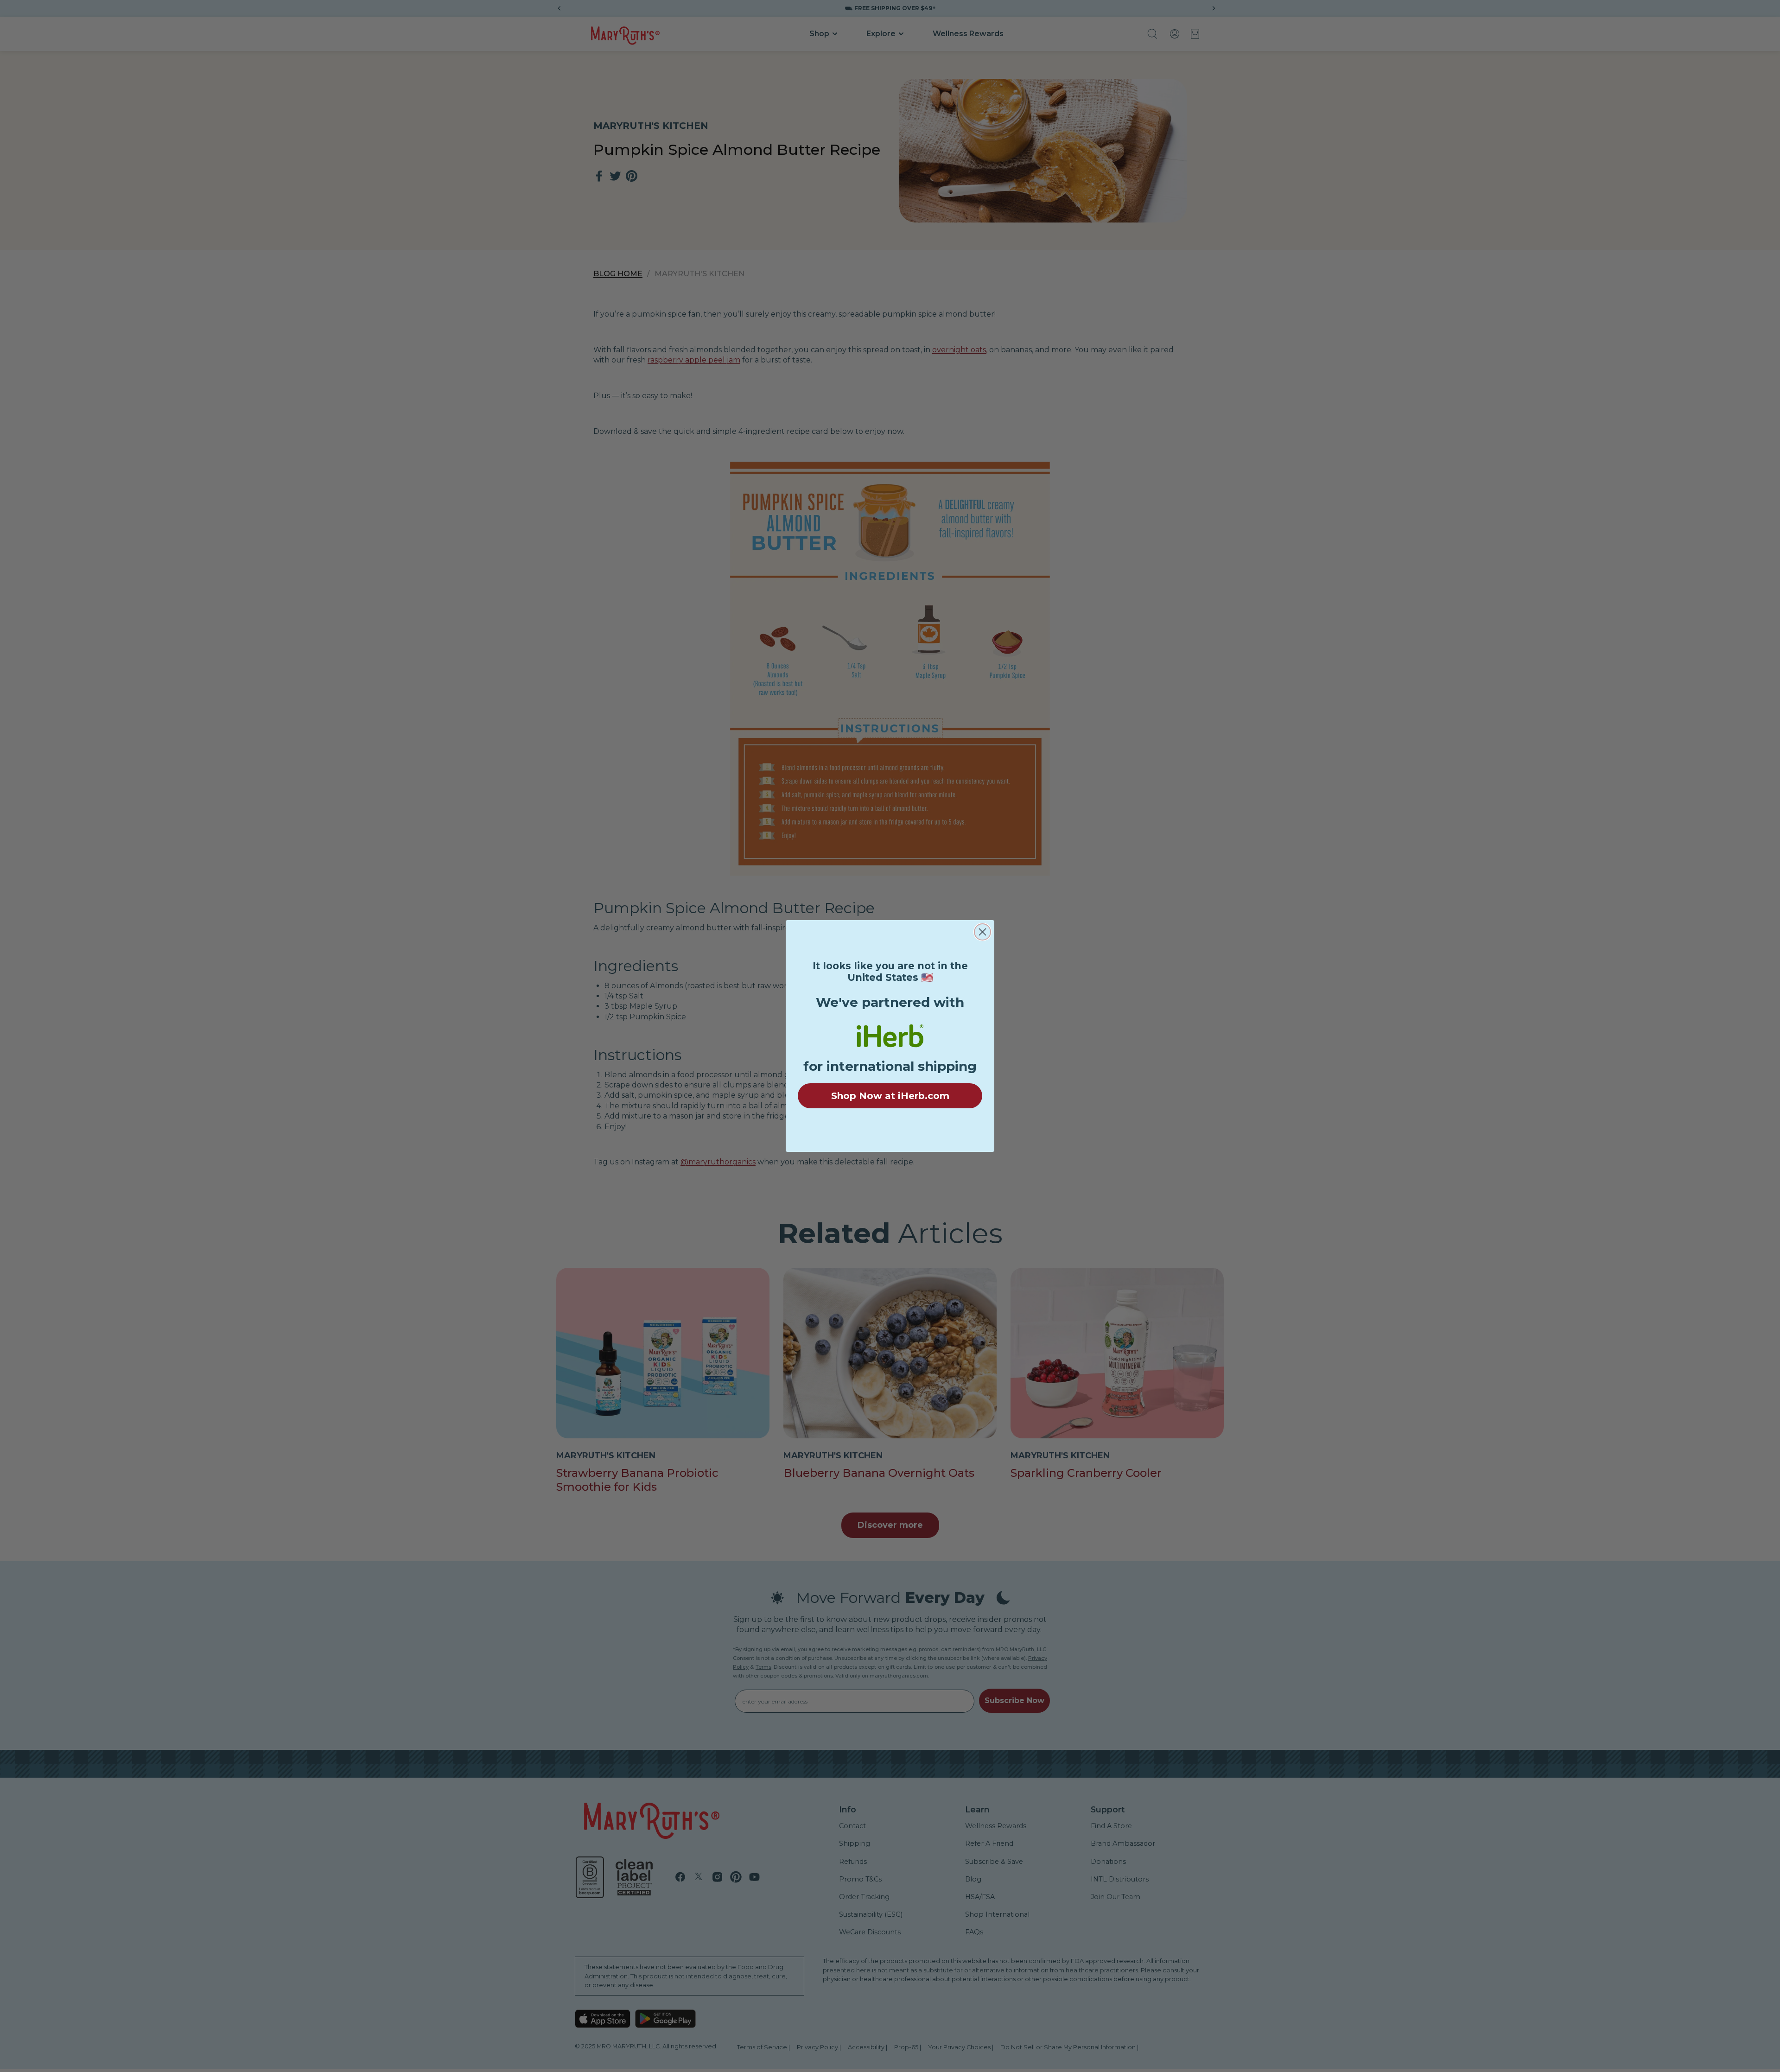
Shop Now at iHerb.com (890, 1096)
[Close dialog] (982, 932)
